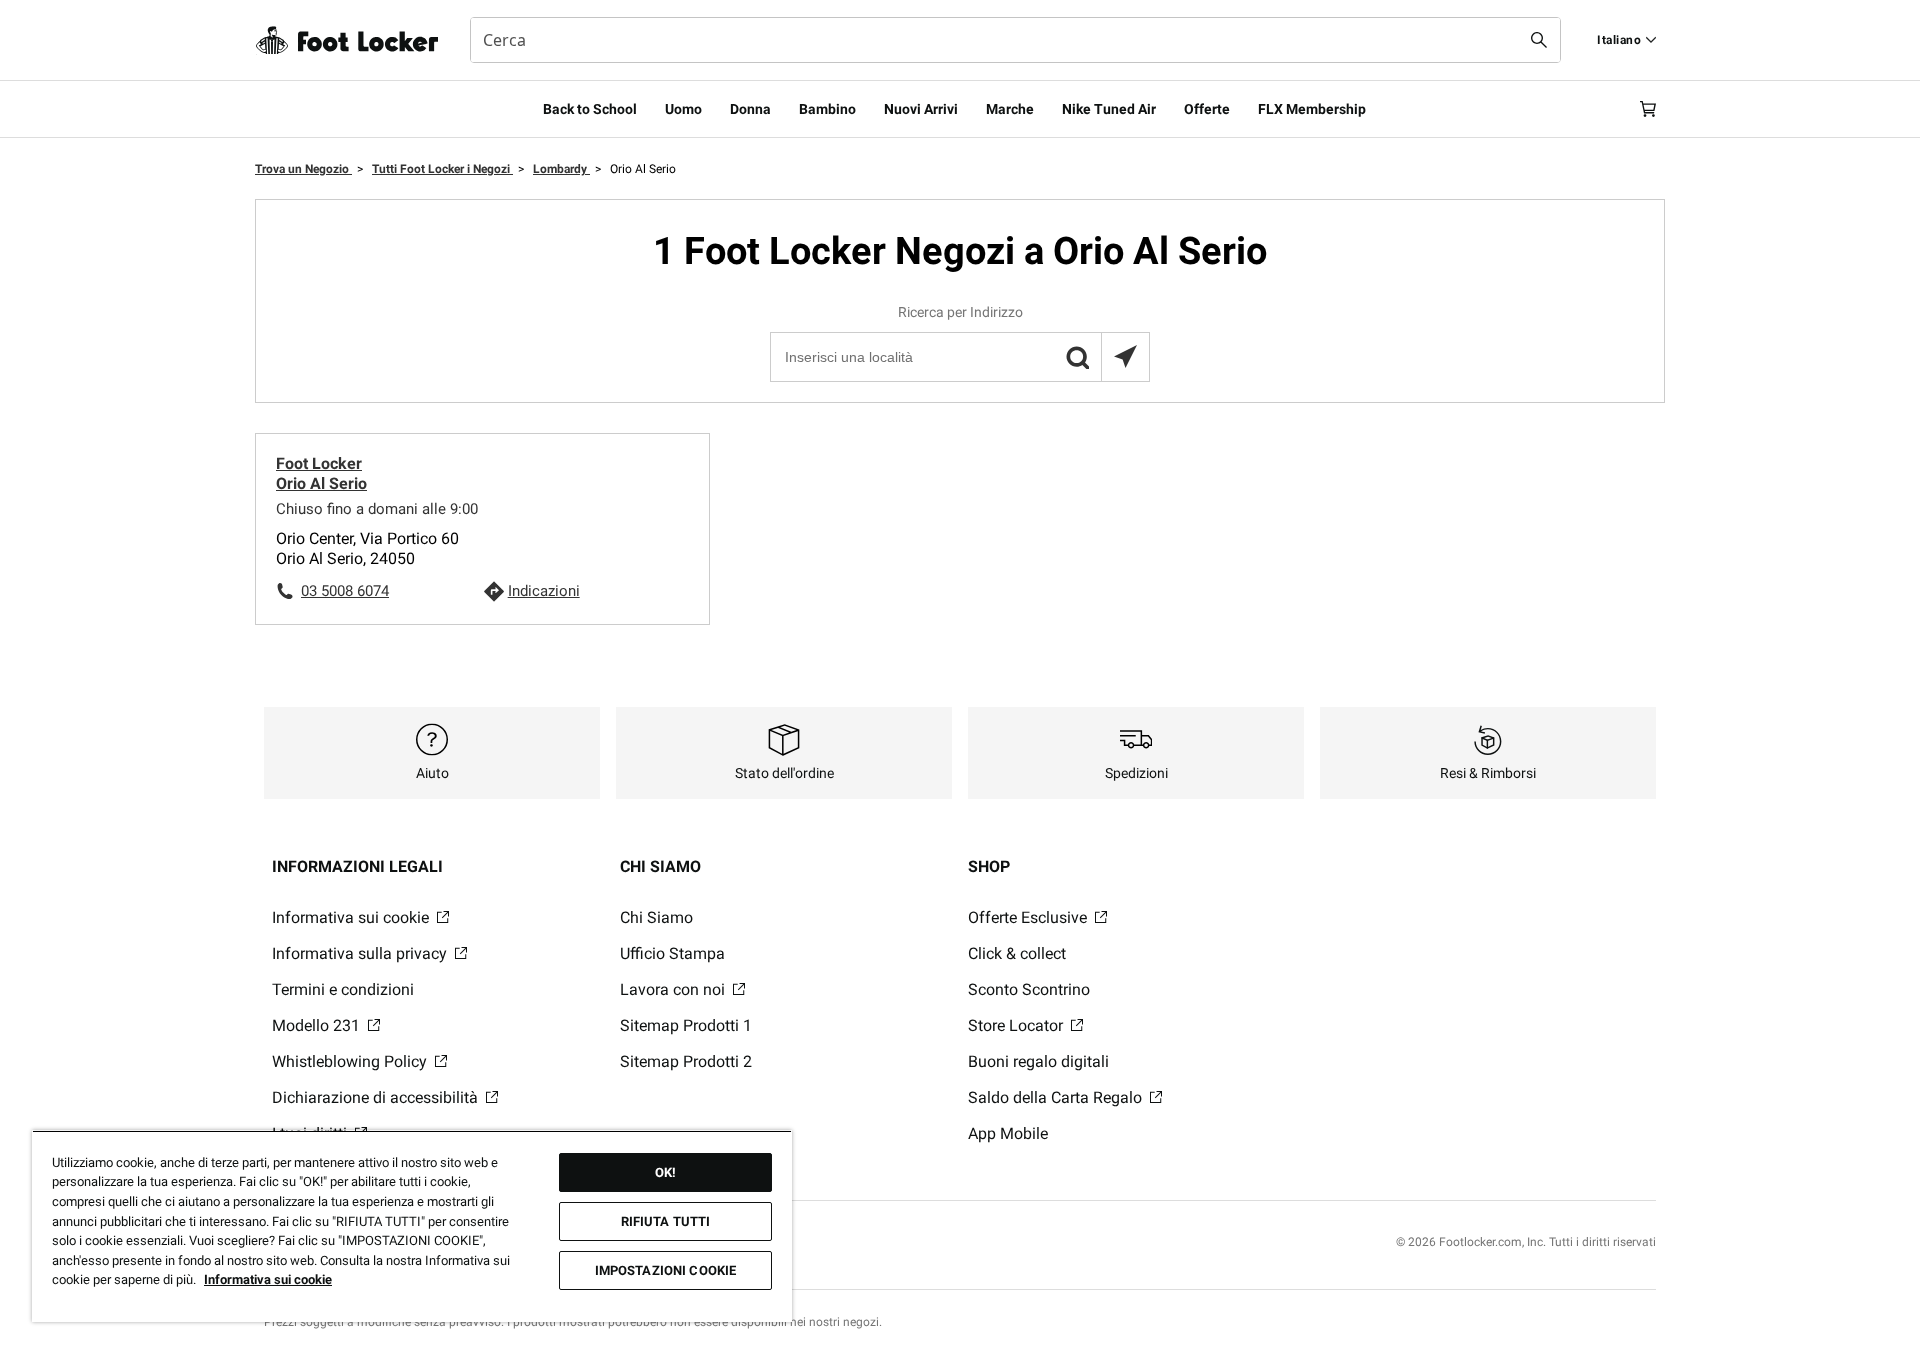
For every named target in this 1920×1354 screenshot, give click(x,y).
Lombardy (561, 169)
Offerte (1207, 109)
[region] (412, 1226)
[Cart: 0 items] (1648, 109)
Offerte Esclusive (1029, 917)
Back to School (590, 109)
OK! (665, 1172)
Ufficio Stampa (672, 953)
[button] (1077, 357)
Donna (750, 109)
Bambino (827, 109)
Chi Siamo (656, 917)
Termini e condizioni (343, 989)
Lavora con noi (674, 989)
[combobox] (1015, 40)
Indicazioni (544, 591)
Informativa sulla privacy (361, 953)
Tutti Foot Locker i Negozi (442, 169)
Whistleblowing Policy (351, 1061)
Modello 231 (318, 1025)
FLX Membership (1312, 109)
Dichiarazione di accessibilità (377, 1097)
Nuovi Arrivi (921, 109)
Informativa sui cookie (352, 917)
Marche (1010, 109)
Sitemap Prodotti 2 (686, 1061)
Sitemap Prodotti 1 (686, 1025)
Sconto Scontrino (1029, 989)
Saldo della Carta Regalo (1057, 1097)
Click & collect (1017, 953)
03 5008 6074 (345, 591)
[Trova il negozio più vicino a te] (1125, 357)
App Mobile (1008, 1133)
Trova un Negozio (303, 169)
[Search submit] (1539, 40)
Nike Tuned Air (1109, 109)
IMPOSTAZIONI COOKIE (665, 1270)
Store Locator (1017, 1025)
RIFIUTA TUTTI (666, 1221)
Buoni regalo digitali (1038, 1061)
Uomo (683, 109)
